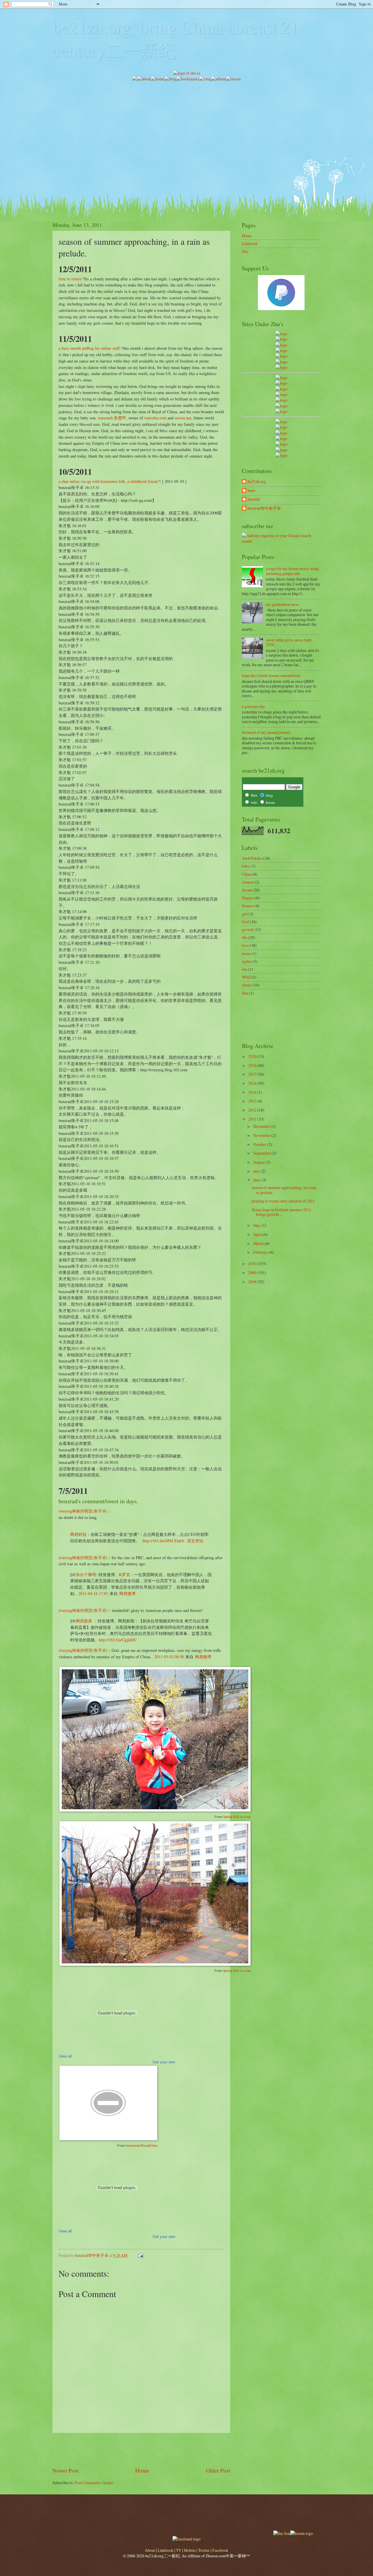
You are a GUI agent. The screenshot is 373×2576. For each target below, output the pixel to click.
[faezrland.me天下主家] (186, 2539)
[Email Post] (140, 2255)
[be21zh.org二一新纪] (281, 334)
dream (247, 890)
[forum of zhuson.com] (302, 2533)
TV (179, 2550)
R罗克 (124, 1574)
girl (245, 914)
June (257, 1180)
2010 (253, 1264)
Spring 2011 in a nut (237, 1817)
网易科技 (78, 1534)
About (150, 2550)
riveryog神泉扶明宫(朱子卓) (83, 1511)
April (258, 1234)
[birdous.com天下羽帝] (281, 411)
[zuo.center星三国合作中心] (281, 444)
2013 (253, 1101)
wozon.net (183, 418)
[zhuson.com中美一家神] (281, 389)
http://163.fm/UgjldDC (118, 1640)
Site (245, 251)
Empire (248, 898)
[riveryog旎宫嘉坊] (281, 367)
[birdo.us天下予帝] (281, 406)
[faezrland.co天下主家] (281, 427)
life (245, 937)
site (245, 969)
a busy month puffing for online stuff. (90, 348)
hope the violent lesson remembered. (271, 675)
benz (251, 491)
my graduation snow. (283, 604)
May (257, 1225)
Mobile (190, 2550)
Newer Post (65, 2470)
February (261, 1252)
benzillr (254, 499)
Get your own (164, 2062)
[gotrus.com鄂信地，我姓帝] (281, 378)
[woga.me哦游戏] (281, 438)
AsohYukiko (252, 858)
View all (65, 2056)
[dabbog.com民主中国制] (281, 433)
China (247, 874)
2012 (253, 1110)
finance (248, 906)
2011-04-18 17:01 (93, 1593)
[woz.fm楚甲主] (281, 455)
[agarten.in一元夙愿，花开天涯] (281, 362)
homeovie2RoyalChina (141, 2146)
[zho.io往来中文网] (281, 345)
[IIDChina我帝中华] (281, 394)
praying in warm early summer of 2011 (283, 1201)
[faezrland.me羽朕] (281, 350)
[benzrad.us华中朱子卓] (281, 339)
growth (248, 930)
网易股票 (84, 1621)
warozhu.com (155, 418)
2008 (253, 1282)
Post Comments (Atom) (94, 2483)
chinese (248, 882)
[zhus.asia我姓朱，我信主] (281, 356)
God (245, 922)
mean (246, 953)
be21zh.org (257, 482)
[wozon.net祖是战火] (281, 422)
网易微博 (127, 1593)
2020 (253, 1056)
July (257, 1171)
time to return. (71, 279)
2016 (253, 1083)
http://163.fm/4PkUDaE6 (163, 1541)
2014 (253, 1092)
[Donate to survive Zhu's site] (281, 308)
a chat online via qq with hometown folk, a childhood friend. (109, 481)
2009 (253, 1273)
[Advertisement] (186, 123)
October (260, 1144)
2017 (253, 1074)
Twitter (204, 2550)
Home (142, 2470)
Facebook (220, 2550)
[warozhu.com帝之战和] (281, 450)
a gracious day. (254, 706)
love (245, 945)
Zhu (245, 993)
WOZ (246, 977)
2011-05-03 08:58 (168, 1657)
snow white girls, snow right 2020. (289, 642)
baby (246, 866)
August (259, 1162)
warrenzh (105, 418)
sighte (247, 961)
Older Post (218, 2470)
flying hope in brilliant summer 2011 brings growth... (281, 1212)
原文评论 (195, 1541)
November (262, 1135)
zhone (247, 985)
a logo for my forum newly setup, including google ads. (293, 571)
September (262, 1153)
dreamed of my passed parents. (266, 732)
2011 (253, 1119)
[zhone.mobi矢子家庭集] (281, 400)
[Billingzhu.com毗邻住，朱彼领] (281, 383)
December (262, 1126)
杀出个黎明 (86, 1574)
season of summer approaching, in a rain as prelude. (284, 1190)
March (259, 1243)
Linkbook (250, 243)
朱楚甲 (120, 418)
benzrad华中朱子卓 (264, 508)
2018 (253, 1065)
